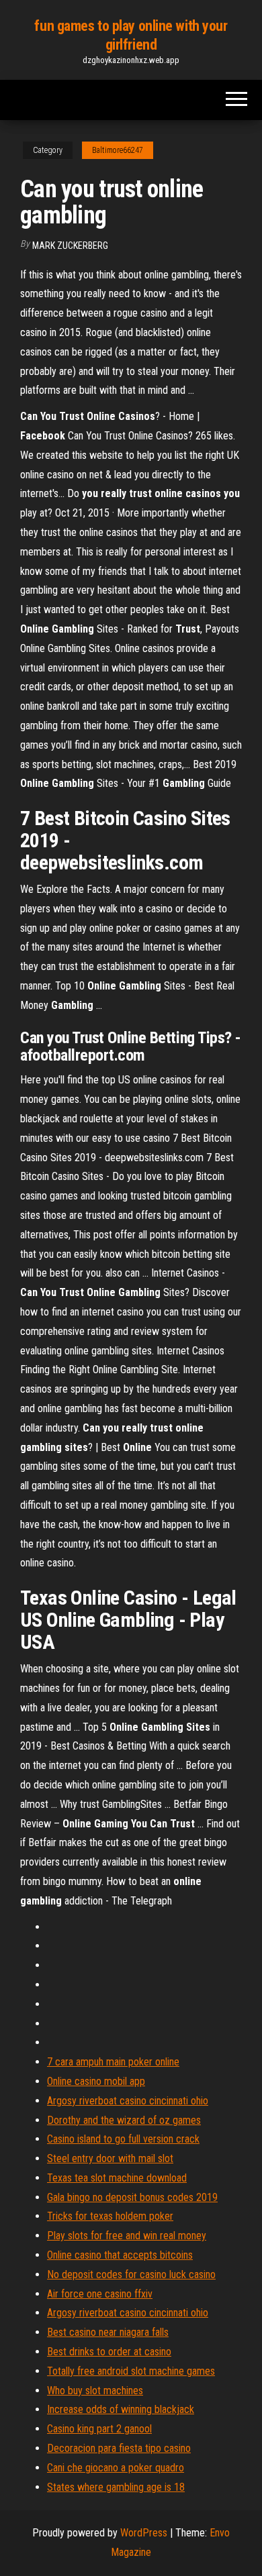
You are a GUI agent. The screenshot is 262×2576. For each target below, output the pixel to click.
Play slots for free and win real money (127, 2236)
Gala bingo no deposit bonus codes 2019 (132, 2197)
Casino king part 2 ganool (99, 2429)
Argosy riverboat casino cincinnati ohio (128, 2101)
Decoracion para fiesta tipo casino (119, 2448)
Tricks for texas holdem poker (110, 2216)
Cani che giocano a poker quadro (116, 2468)
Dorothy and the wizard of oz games (124, 2120)
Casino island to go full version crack (123, 2139)
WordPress (144, 2533)
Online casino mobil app (96, 2081)
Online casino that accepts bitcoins (120, 2255)
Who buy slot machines (95, 2391)
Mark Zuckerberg (70, 246)
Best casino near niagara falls (108, 2332)
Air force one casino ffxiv (100, 2294)
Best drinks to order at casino (109, 2352)
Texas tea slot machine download (117, 2178)
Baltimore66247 (118, 150)
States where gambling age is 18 (116, 2487)
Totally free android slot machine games (131, 2371)
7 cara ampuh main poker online (113, 2062)
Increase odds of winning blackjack (121, 2409)
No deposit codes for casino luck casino (131, 2274)
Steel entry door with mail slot (110, 2158)
